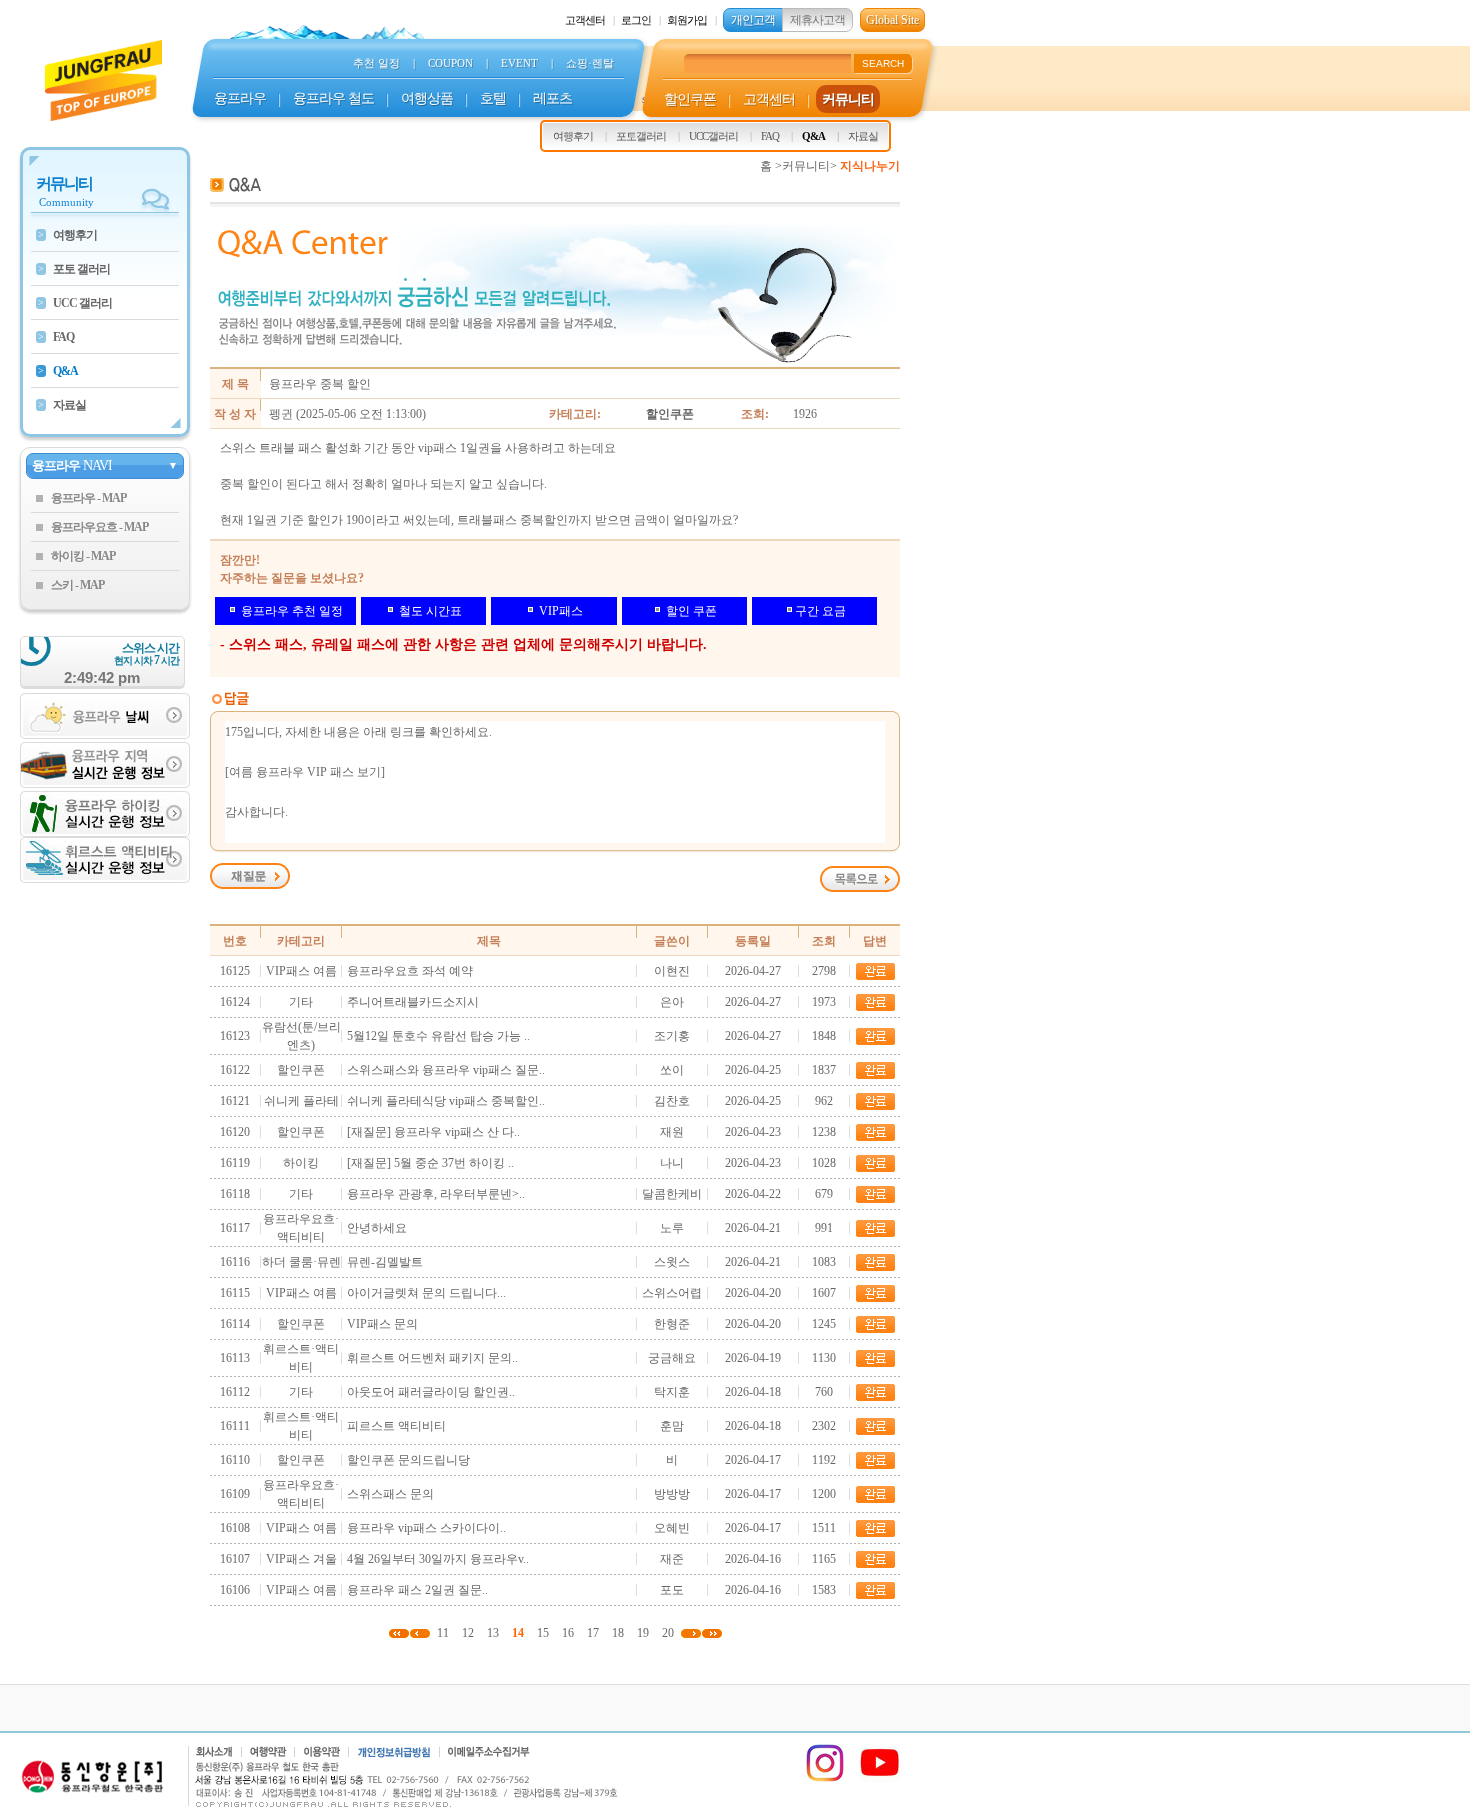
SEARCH (883, 63)
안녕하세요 (377, 1228)
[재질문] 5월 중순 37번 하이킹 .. (430, 1163)
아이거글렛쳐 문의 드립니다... (426, 1293)
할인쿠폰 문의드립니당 (408, 1460)
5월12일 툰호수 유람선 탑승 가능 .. (438, 1036)
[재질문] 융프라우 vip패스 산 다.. (433, 1132)
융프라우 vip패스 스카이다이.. (426, 1528)
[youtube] (880, 1779)
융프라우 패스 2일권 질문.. (417, 1590)
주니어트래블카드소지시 (413, 1002)
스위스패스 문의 (390, 1494)
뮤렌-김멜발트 (385, 1262)
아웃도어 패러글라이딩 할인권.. (431, 1392)
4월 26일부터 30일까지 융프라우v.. (438, 1559)
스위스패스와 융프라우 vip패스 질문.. (446, 1070)
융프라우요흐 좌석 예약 (410, 971)
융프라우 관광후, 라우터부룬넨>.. (436, 1194)
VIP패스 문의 (382, 1324)
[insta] (825, 1779)
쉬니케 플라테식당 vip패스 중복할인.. (446, 1101)
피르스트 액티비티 (396, 1426)
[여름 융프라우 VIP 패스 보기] (305, 772)
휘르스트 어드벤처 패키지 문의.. (432, 1358)
